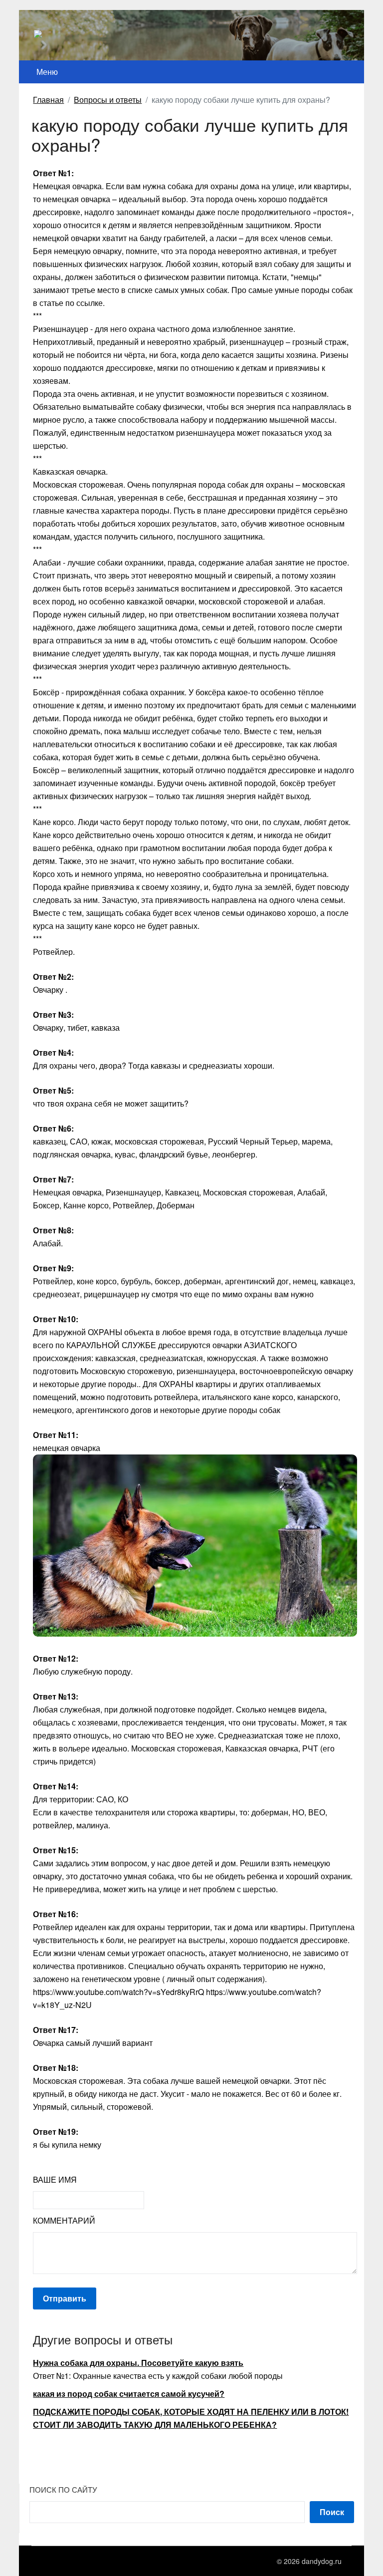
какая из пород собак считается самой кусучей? (129, 2394)
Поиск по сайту (63, 2489)
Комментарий (64, 2220)
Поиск (332, 2512)
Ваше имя (55, 2179)
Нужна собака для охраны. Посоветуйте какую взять (138, 2363)
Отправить (65, 2298)
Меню (47, 72)
